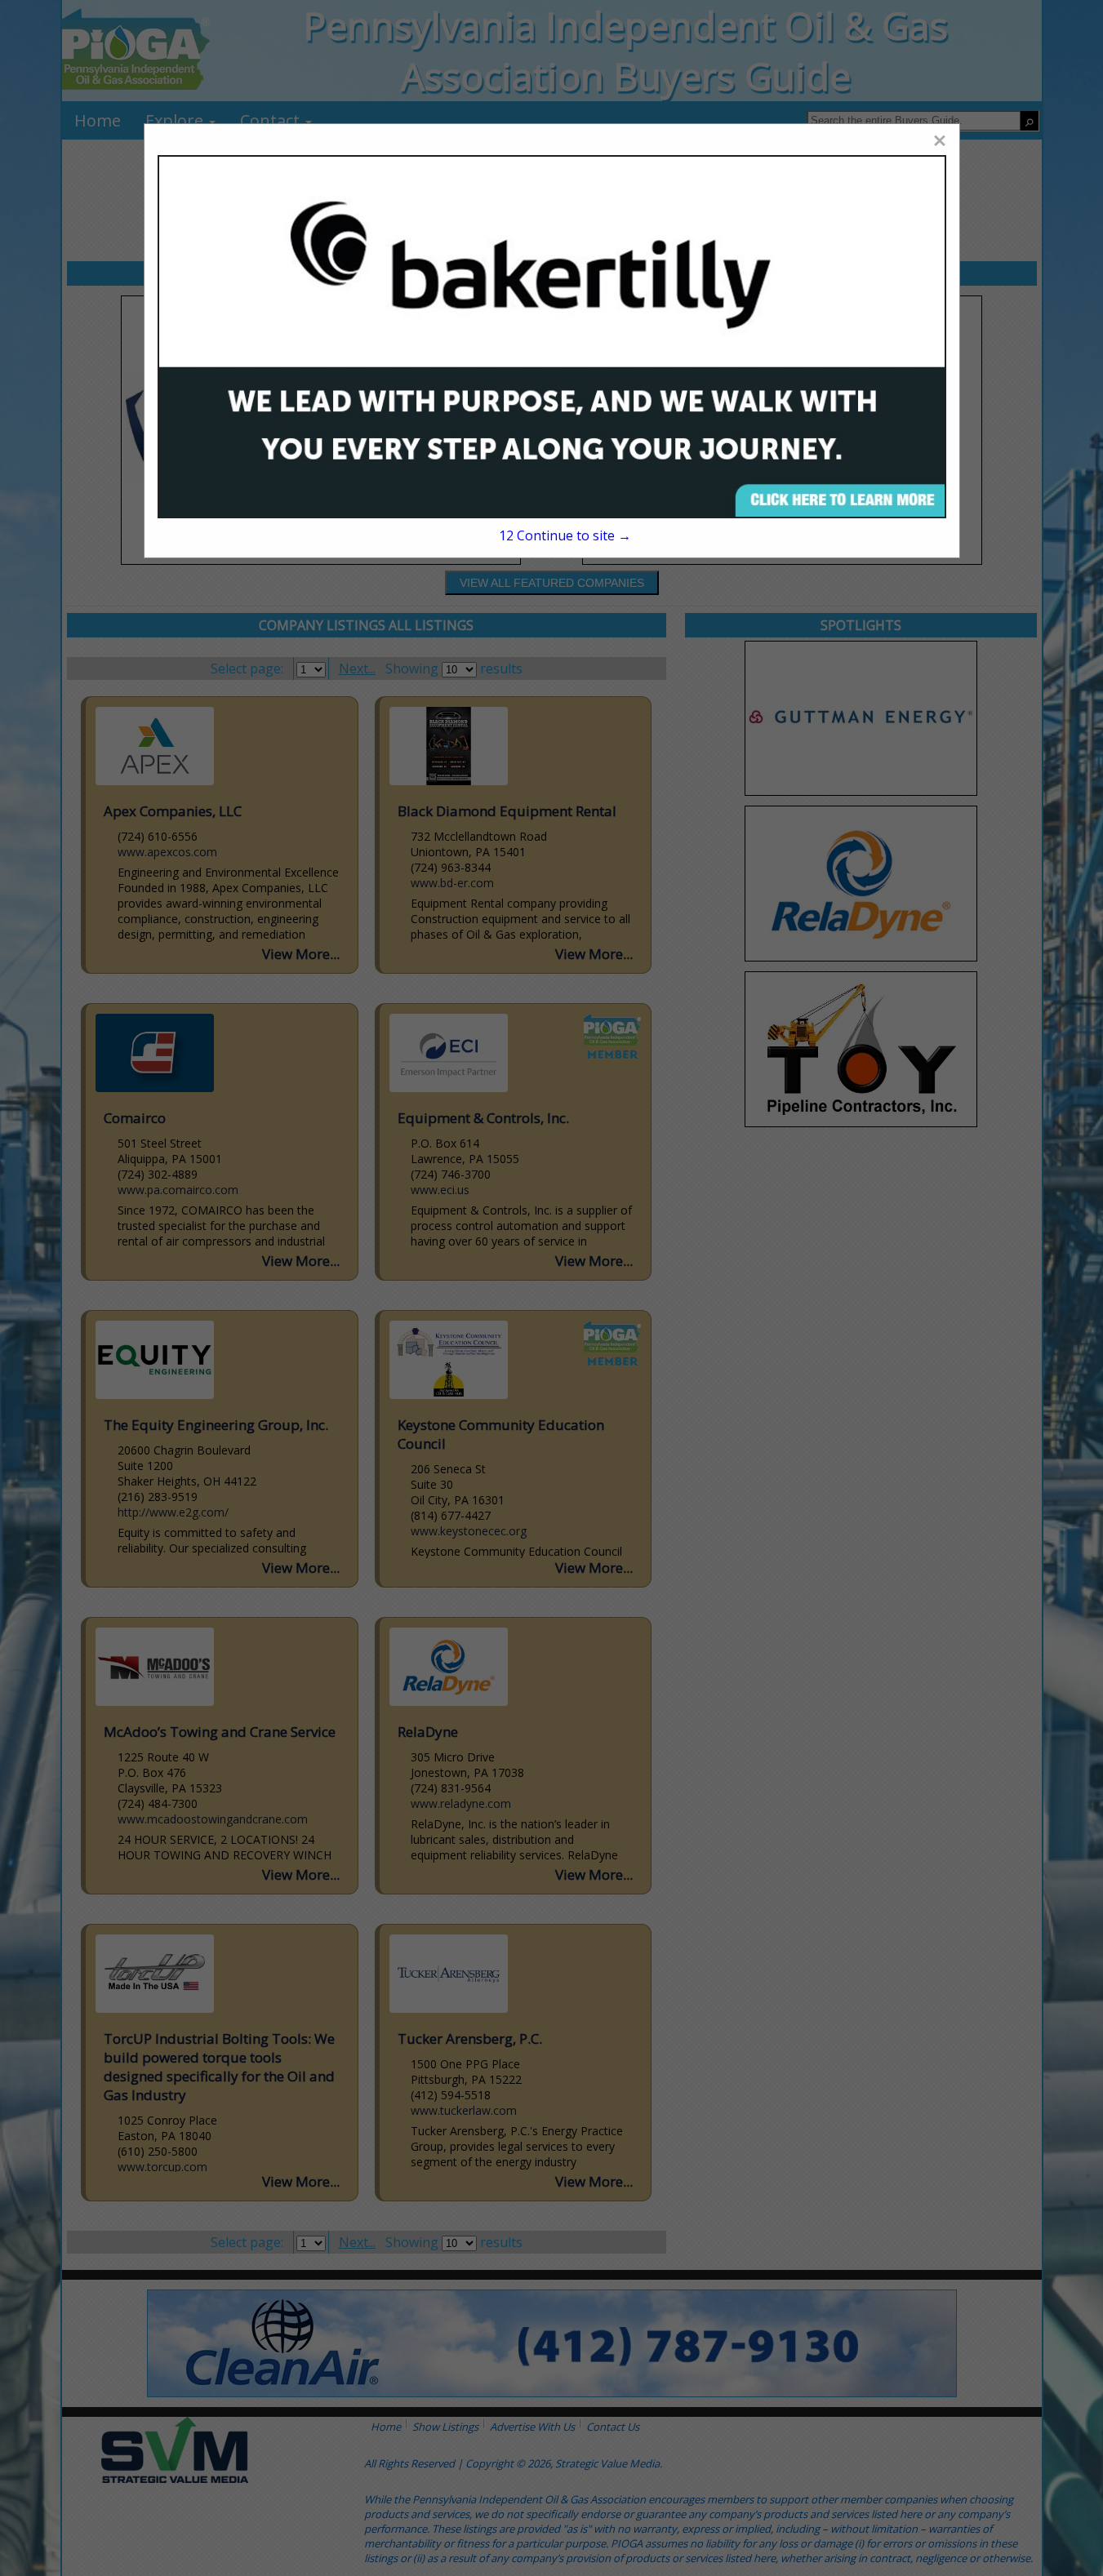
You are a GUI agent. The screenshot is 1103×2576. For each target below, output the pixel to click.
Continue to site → (565, 535)
